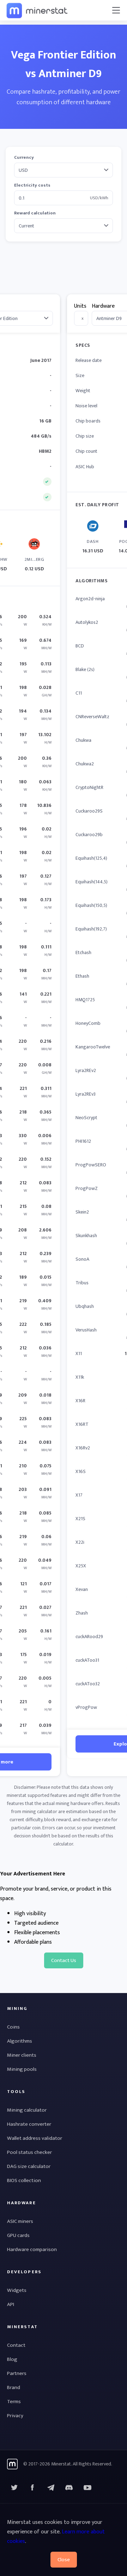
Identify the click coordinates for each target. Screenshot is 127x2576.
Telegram (51, 2488)
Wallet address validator (35, 2138)
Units (80, 306)
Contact (16, 2345)
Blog (12, 2359)
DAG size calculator (29, 2166)
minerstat (37, 10)
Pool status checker (29, 2152)
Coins (13, 2027)
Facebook (32, 2488)
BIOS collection (24, 2180)
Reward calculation (35, 213)
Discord (87, 2488)
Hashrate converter (29, 2124)
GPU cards (18, 2235)
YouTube (69, 2488)
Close (64, 2560)
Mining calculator (27, 2110)
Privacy (15, 2416)
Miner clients (22, 2055)
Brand (14, 2387)
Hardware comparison (32, 2249)
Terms (14, 2402)
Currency (24, 158)
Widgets (17, 2290)
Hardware (103, 306)
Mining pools (22, 2069)
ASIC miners (20, 2221)
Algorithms (20, 2041)
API (11, 2304)
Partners (17, 2373)
